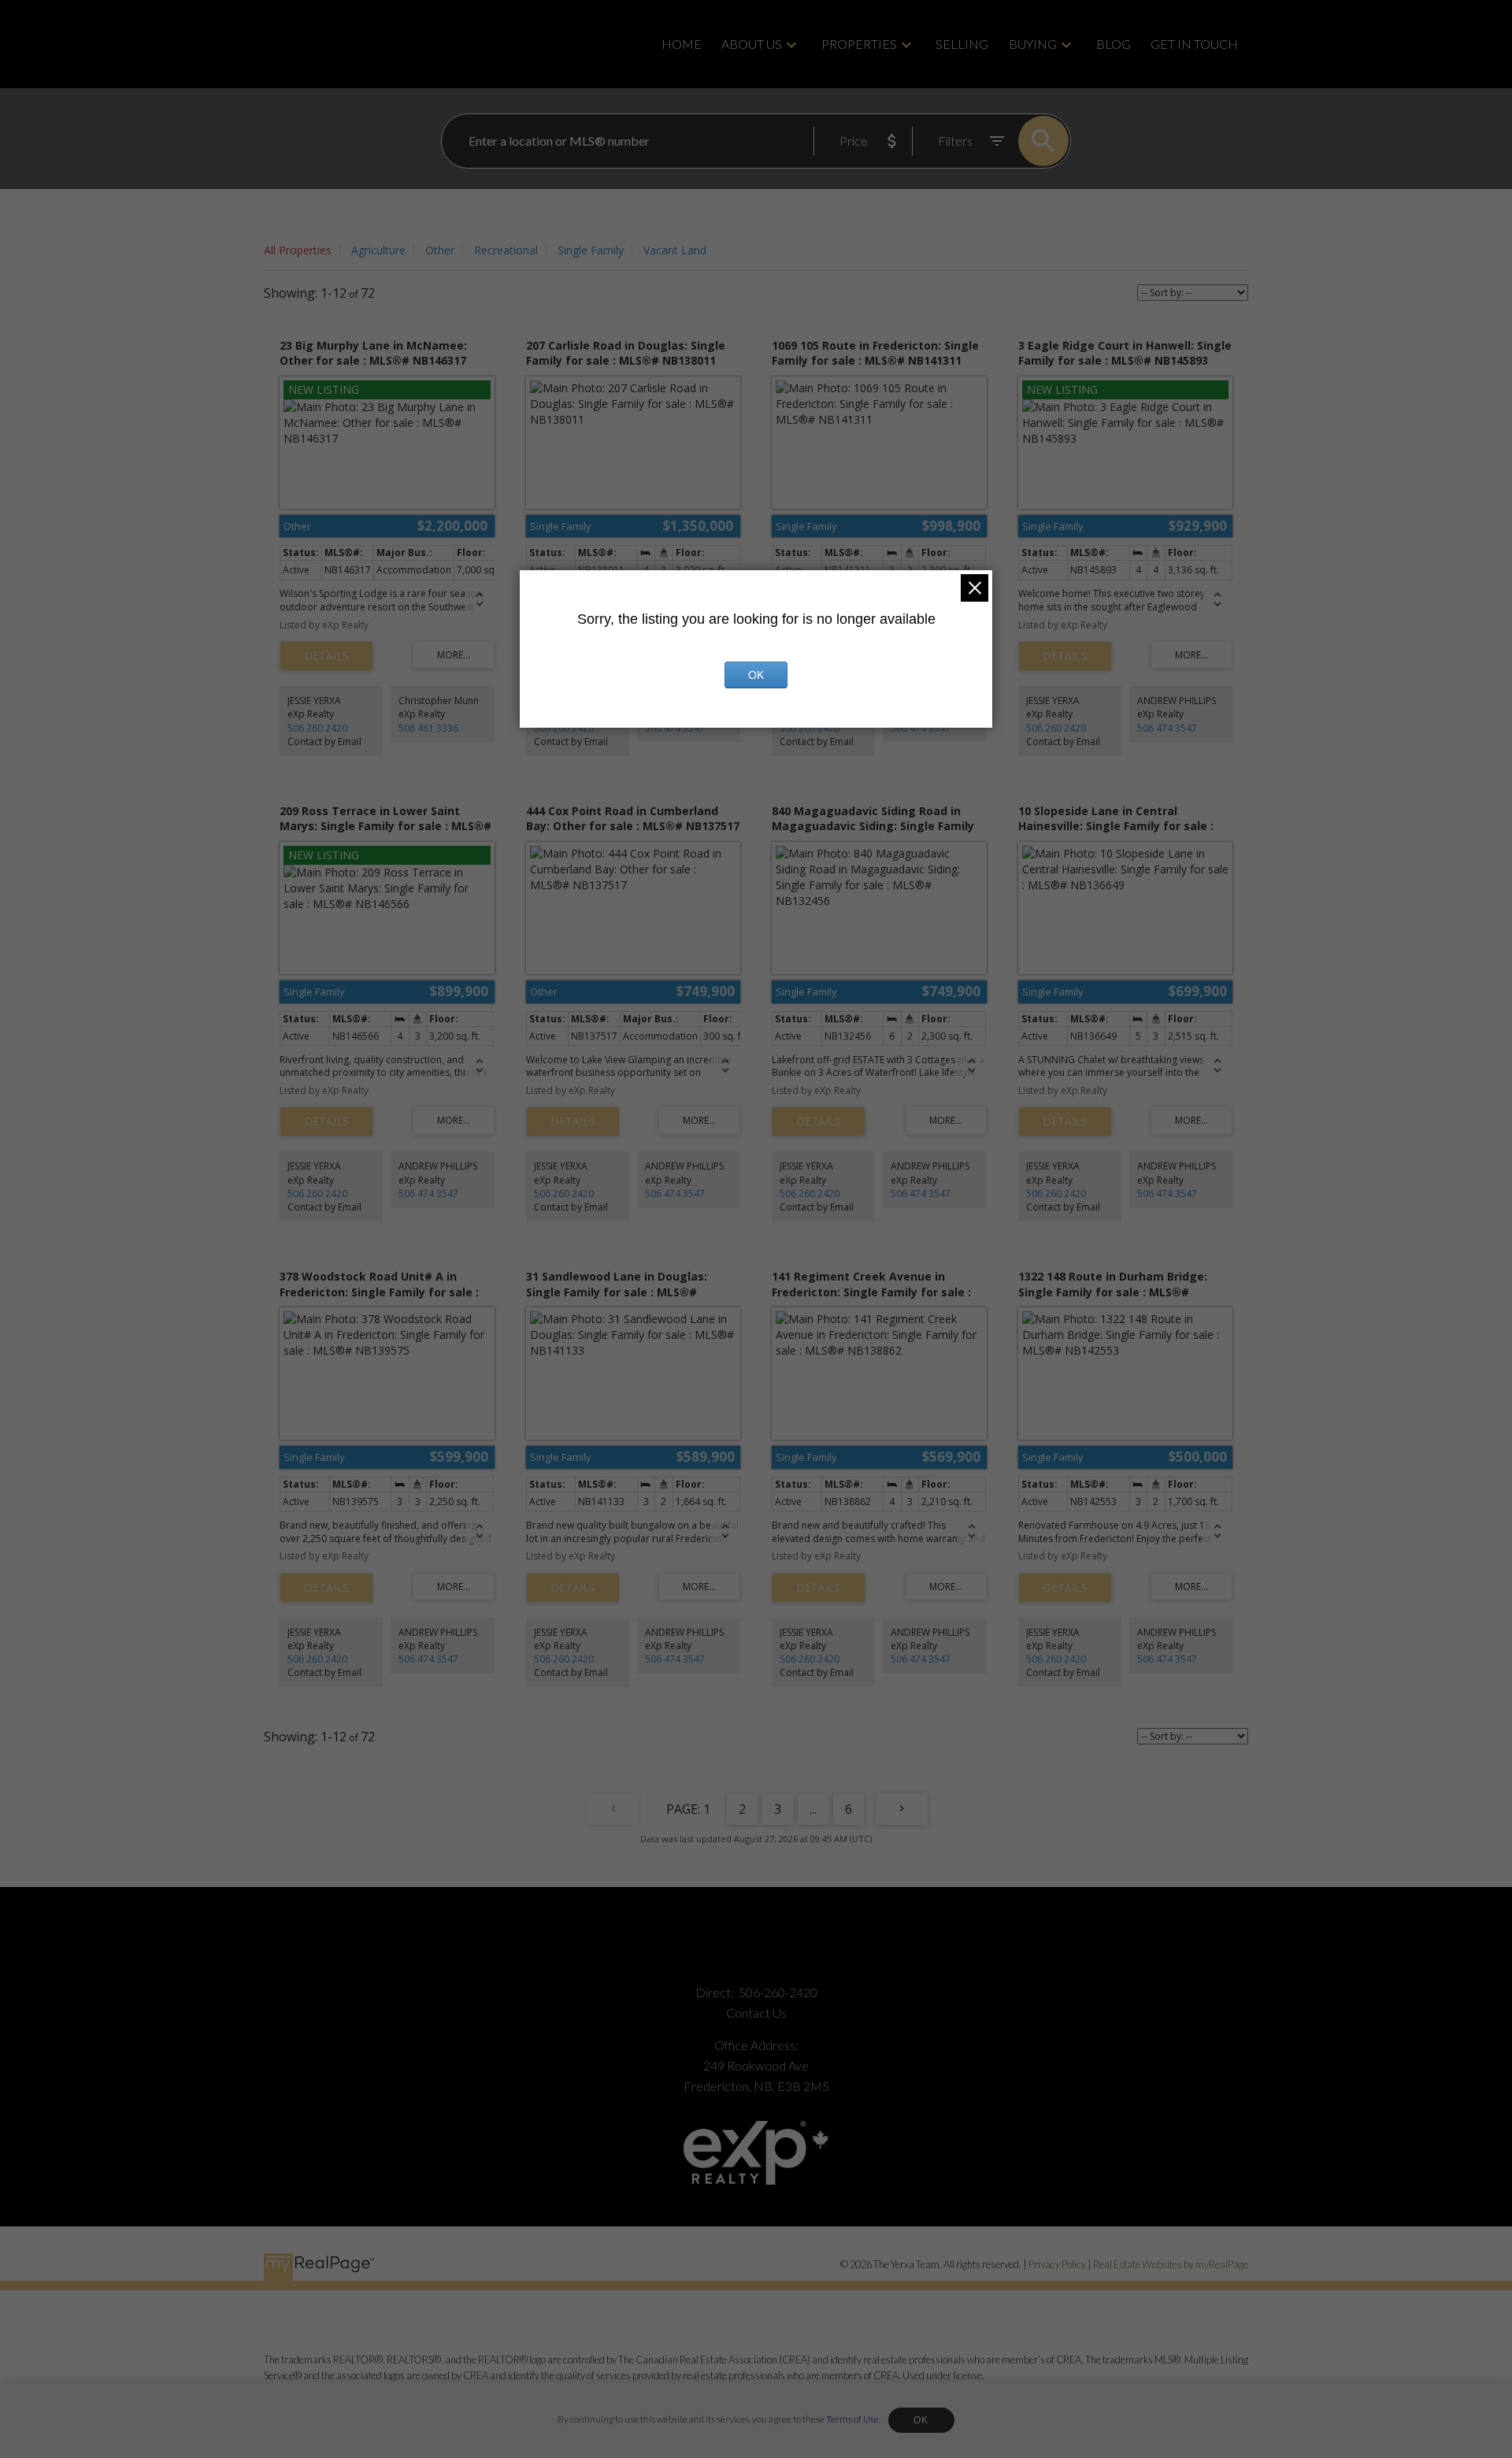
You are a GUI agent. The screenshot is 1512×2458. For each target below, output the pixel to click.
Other (440, 250)
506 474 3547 (675, 728)
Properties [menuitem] (859, 44)
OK (921, 2420)
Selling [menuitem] (962, 44)
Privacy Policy (1057, 2264)
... (813, 1809)
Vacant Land (675, 250)
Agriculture (378, 250)
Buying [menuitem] (1033, 44)
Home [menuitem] (682, 44)
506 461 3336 (428, 728)
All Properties (298, 250)
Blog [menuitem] (1114, 44)
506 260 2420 (317, 728)
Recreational (506, 250)
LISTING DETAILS (326, 656)
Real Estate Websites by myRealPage (1171, 2264)
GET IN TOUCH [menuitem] (1194, 44)
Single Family (591, 250)
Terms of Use (852, 2419)
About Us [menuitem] (752, 44)
